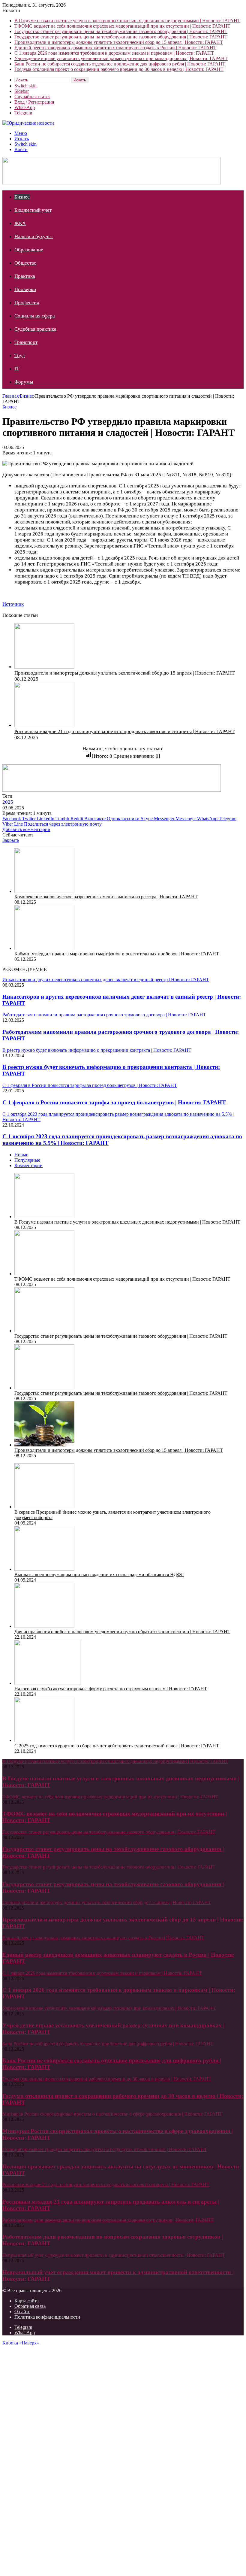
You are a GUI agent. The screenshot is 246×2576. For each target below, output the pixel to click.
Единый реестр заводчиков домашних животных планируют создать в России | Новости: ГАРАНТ (115, 48)
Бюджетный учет (33, 210)
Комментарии (28, 1165)
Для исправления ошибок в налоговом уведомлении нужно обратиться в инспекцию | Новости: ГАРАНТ (122, 1632)
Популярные (27, 1160)
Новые (21, 1155)
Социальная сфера (35, 316)
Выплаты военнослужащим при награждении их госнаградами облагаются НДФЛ (99, 1575)
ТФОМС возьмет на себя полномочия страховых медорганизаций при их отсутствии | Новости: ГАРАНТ (122, 26)
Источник (13, 604)
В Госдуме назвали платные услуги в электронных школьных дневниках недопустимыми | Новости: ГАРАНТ (127, 21)
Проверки (25, 289)
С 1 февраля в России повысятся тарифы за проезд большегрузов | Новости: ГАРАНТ (114, 1102)
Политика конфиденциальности (47, 2317)
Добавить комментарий (26, 829)
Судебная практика (35, 329)
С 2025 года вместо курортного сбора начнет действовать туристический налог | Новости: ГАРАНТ (117, 1746)
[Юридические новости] (28, 123)
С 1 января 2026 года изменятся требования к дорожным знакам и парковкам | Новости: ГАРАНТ (114, 53)
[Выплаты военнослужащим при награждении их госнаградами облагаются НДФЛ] (44, 1569)
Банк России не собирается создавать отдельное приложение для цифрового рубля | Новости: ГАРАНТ (120, 64)
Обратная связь (30, 2306)
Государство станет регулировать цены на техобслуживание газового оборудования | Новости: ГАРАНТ (121, 31)
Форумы (24, 382)
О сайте (22, 2312)
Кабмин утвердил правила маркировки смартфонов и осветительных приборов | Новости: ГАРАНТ (117, 954)
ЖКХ (20, 223)
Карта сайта (27, 2301)
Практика (25, 276)
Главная (10, 396)
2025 (8, 802)
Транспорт (26, 342)
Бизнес (22, 197)
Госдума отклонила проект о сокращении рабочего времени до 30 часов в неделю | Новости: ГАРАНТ (119, 69)
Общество (25, 263)
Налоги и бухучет (34, 237)
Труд (20, 355)
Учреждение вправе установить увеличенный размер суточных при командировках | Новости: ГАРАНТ (121, 58)
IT (17, 369)
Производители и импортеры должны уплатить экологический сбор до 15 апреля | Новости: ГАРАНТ (119, 42)
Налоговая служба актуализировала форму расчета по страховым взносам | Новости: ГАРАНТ (111, 1689)
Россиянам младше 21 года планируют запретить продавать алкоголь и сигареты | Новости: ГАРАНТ (124, 731)
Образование (29, 250)
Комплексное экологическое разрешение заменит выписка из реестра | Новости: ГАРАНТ (106, 897)
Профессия (27, 303)
